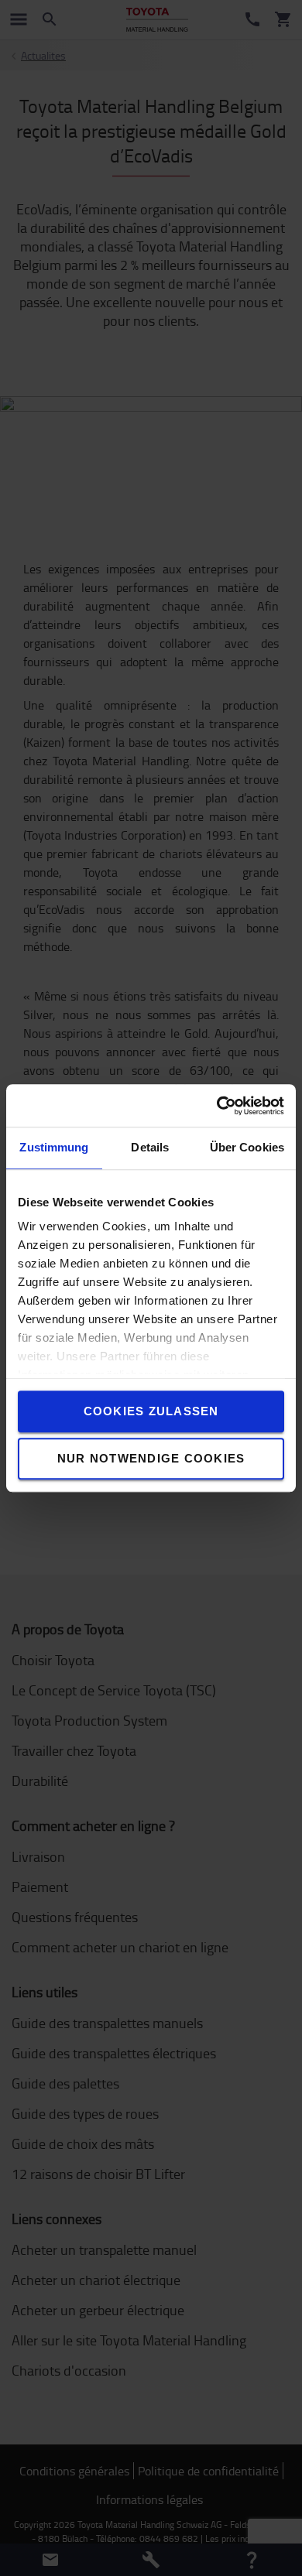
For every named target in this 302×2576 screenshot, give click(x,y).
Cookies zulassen (151, 1411)
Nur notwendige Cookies (151, 1458)
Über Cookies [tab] (247, 1147)
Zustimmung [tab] (54, 1147)
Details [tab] (150, 1147)
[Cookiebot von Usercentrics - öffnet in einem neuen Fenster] (217, 1106)
